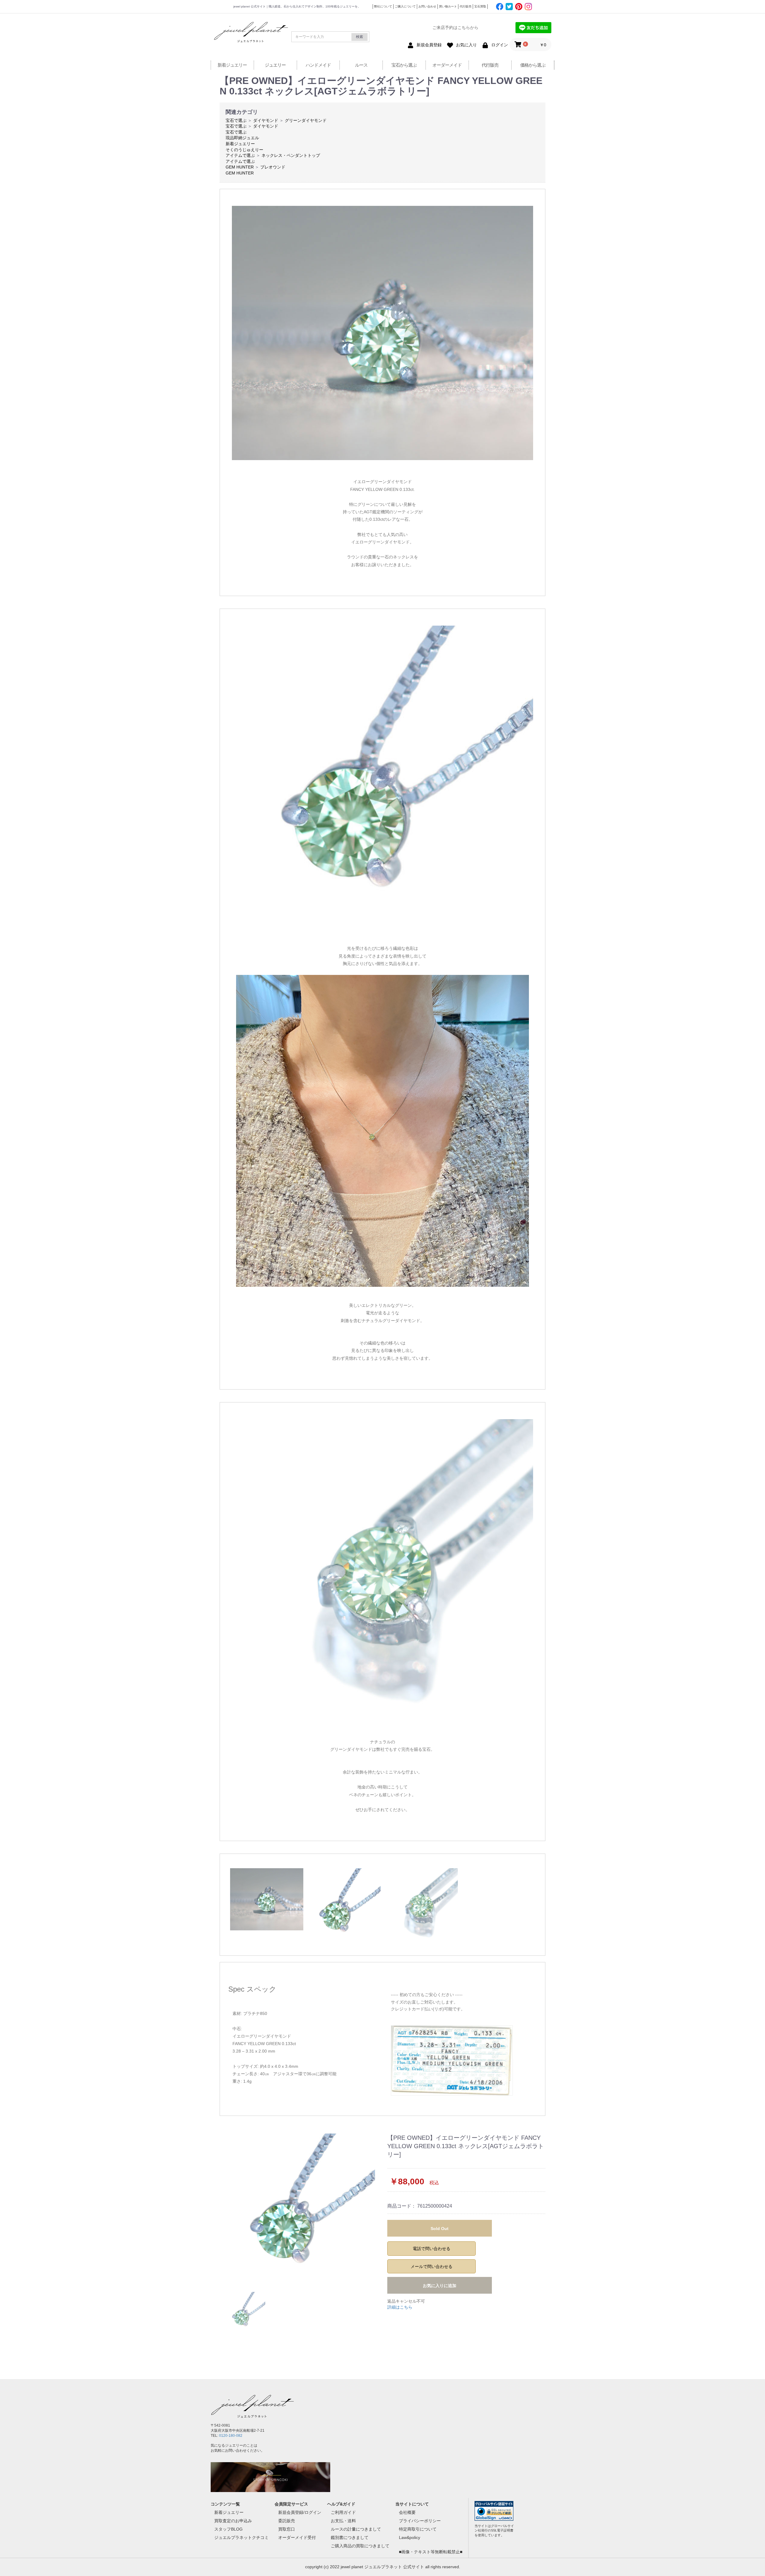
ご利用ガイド (343, 2512)
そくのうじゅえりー (244, 150)
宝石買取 (480, 6)
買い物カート (448, 6)
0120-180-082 (231, 2436)
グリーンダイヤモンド (306, 120)
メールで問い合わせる (432, 2266)
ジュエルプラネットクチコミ (241, 2537)
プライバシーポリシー (420, 2521)
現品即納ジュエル (242, 138)
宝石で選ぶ (236, 120)
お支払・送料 (343, 2521)
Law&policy (410, 2537)
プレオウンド (273, 167)
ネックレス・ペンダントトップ (291, 155)
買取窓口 (287, 2529)
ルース (361, 65)
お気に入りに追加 (440, 2286)
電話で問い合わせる (432, 2249)
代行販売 (466, 6)
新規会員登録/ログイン (300, 2512)
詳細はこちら (400, 2307)
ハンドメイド (318, 65)
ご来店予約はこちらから (455, 27)
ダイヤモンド (266, 120)
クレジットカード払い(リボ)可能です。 (428, 2009)
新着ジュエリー (232, 65)
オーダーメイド (447, 65)
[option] (301, 2208)
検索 (359, 37)
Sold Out (440, 2229)
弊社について (383, 6)
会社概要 (407, 2512)
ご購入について (405, 6)
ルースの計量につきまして (356, 2529)
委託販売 (287, 2521)
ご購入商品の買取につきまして (360, 2546)
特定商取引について (418, 2529)
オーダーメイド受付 (297, 2537)
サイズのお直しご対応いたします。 (424, 2002)
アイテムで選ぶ (240, 155)
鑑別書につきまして (350, 2537)
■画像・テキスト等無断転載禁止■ (431, 2552)
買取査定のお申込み (233, 2521)
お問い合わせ (427, 6)
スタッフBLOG (228, 2529)
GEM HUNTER (240, 167)
